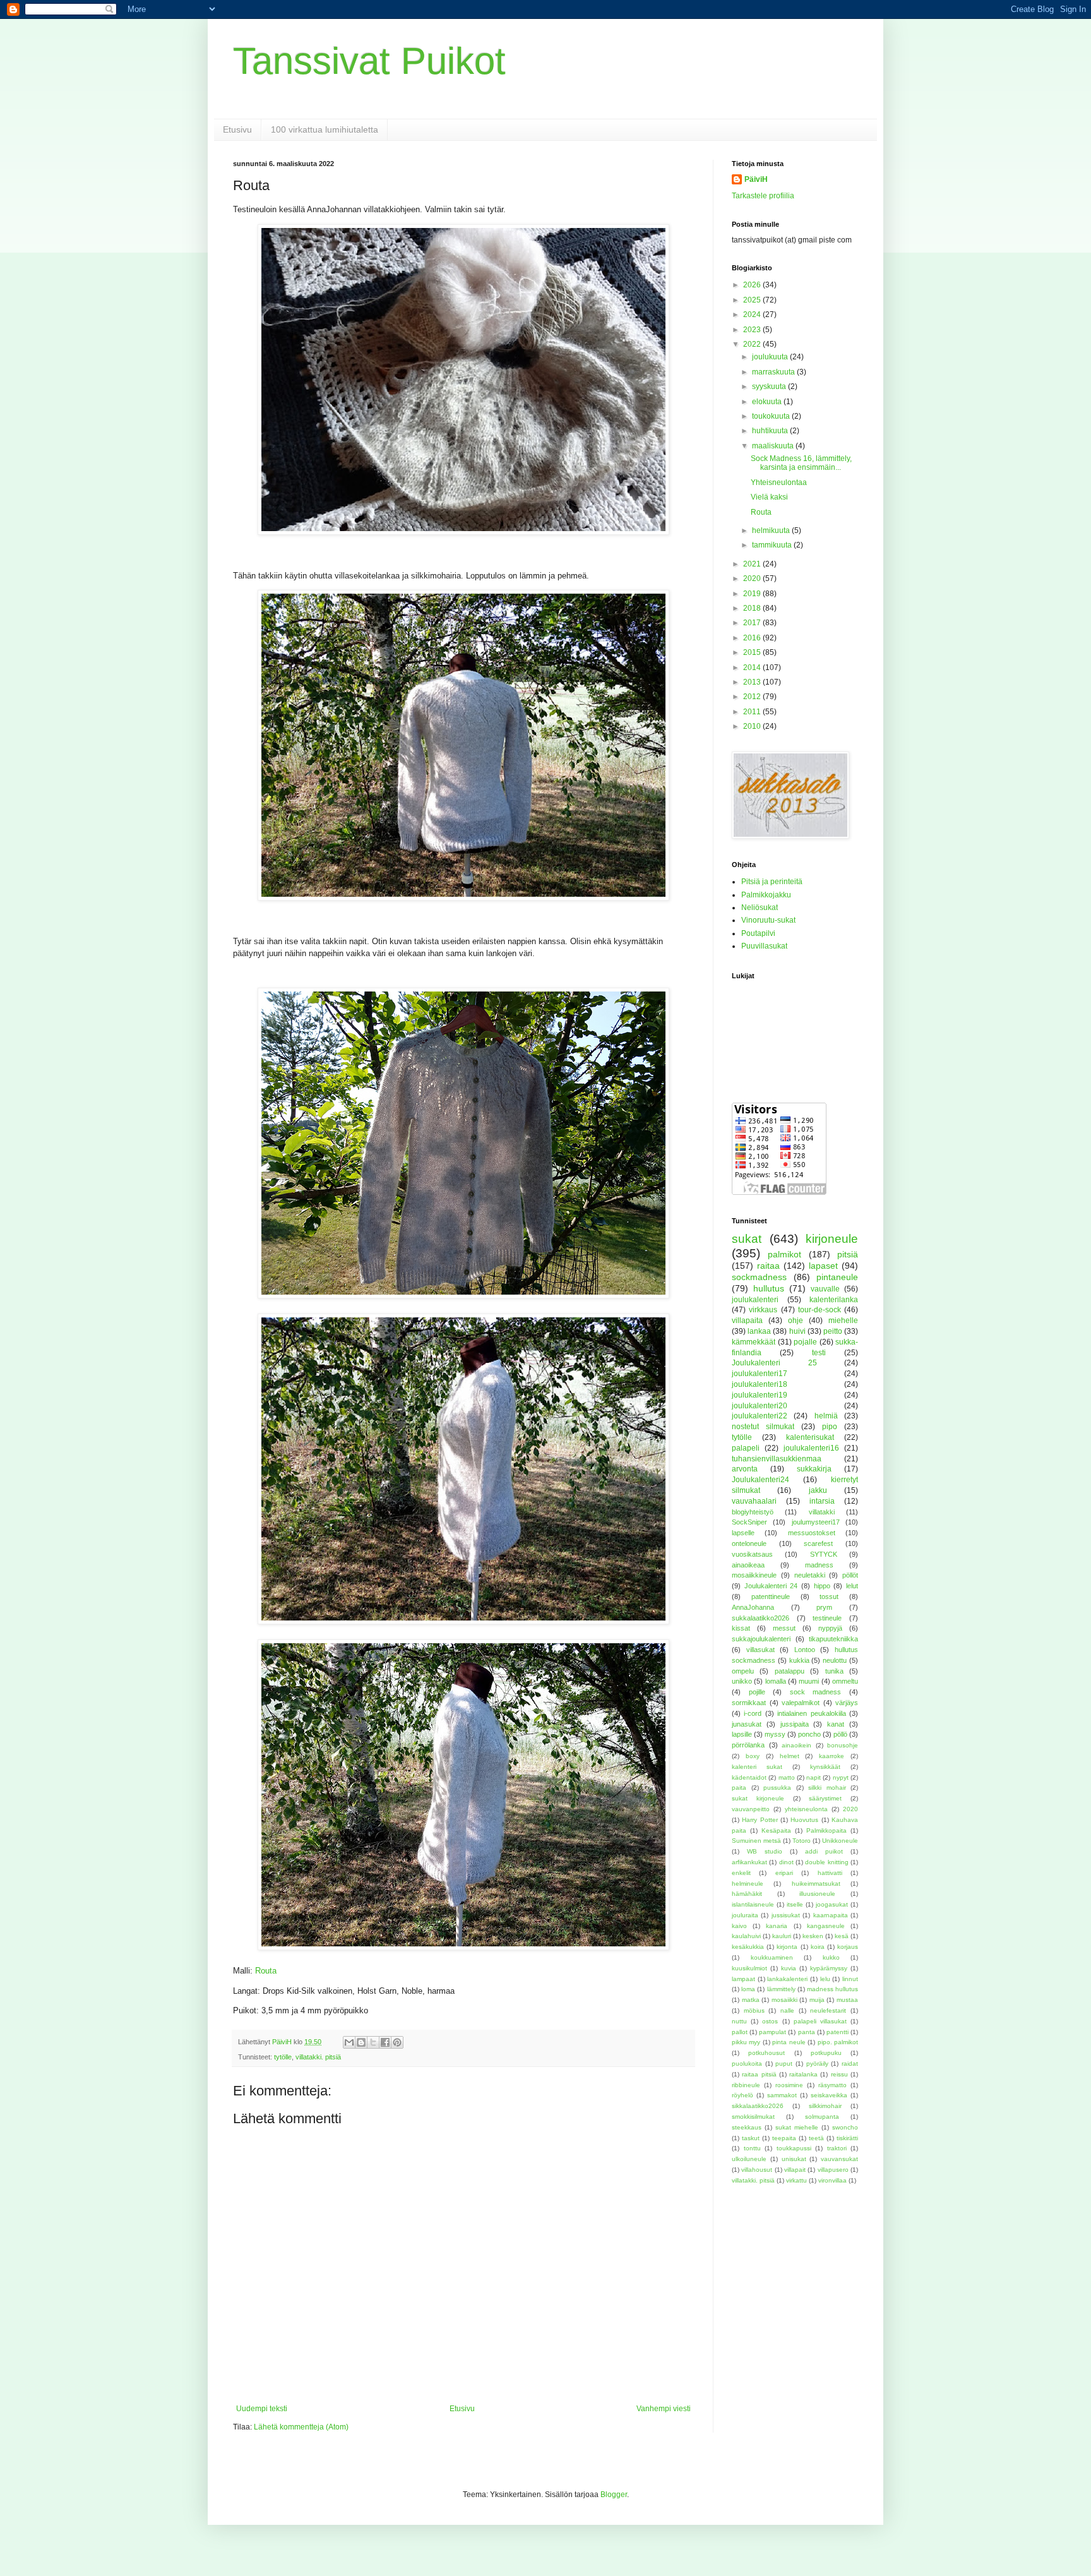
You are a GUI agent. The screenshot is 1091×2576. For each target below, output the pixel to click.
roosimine (789, 2085)
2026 (753, 285)
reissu (839, 2074)
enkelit (741, 1873)
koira (818, 1947)
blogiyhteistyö (753, 1512)
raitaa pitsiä (759, 2074)
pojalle (805, 1342)
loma (748, 1989)
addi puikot (824, 1851)
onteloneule (749, 1543)
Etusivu (237, 129)
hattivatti (830, 1873)
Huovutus (804, 1820)
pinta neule (789, 2042)
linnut (850, 1979)
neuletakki (810, 1575)
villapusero (833, 2170)
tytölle (283, 2057)
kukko (831, 1957)
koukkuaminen (772, 1957)
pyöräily (817, 2064)
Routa (266, 1971)
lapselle (743, 1533)
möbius (754, 2010)
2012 (753, 697)
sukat (747, 1239)
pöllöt (850, 1575)
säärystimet (825, 1798)
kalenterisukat (810, 1437)
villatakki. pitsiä (318, 2057)
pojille (757, 1692)
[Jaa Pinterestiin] (397, 2042)
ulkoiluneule (749, 2159)
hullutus (769, 1288)
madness (819, 1565)
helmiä (826, 1416)
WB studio (765, 1851)
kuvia (789, 1968)
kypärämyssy (829, 1968)
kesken (813, 1936)
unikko (742, 1681)
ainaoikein (796, 1745)
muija (817, 2000)
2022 (753, 344)
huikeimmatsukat (816, 1884)
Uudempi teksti (262, 2409)
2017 (753, 623)
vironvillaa (832, 2180)
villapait (795, 2170)
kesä (842, 1936)
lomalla (776, 1681)
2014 (753, 668)
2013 (753, 682)
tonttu (752, 2148)
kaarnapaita (831, 1915)
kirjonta (787, 1947)
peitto (833, 1331)
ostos (770, 2021)
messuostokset (812, 1533)
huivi (797, 1331)
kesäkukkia (748, 1947)
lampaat (743, 1979)
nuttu (739, 2021)
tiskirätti (847, 2138)
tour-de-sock (820, 1310)
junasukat (747, 1724)
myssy (775, 1734)
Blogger (614, 2495)
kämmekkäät (754, 1342)
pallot (740, 2032)
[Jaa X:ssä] (373, 2042)
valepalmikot (801, 1703)
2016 (753, 638)
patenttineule (771, 1597)
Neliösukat (760, 908)
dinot (786, 1862)
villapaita (747, 1321)
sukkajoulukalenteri (761, 1639)
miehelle (843, 1321)
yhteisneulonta (806, 1809)
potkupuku (826, 2053)
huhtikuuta (771, 431)
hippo (822, 1586)
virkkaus (763, 1310)
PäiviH (756, 179)
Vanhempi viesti (664, 2409)
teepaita (784, 2138)
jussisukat (786, 1915)
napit (814, 1777)
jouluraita (745, 1915)
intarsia (822, 1501)
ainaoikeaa (748, 1565)
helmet (790, 1756)
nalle (787, 2010)
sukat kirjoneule (758, 1798)
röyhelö (742, 2095)
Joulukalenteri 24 (771, 1586)
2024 (753, 315)
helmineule (748, 1884)
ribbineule (746, 2085)
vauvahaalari (754, 1501)
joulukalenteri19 (760, 1395)
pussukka (777, 1788)
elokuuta (768, 402)
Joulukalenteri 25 (774, 1363)
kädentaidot (749, 1777)
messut (784, 1628)
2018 (753, 608)
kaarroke (832, 1756)
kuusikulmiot (749, 1968)
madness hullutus (832, 1989)
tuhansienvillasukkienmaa (777, 1459)
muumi (809, 1681)
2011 (753, 712)
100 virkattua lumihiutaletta (325, 129)
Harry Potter (760, 1820)
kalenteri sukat (757, 1767)
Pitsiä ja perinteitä (772, 882)
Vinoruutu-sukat (768, 920)
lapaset (823, 1266)
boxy (753, 1756)
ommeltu (845, 1681)
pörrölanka (748, 1745)
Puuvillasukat (764, 946)
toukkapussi (794, 2148)
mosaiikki (784, 2000)
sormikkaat (749, 1703)
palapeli (746, 1448)
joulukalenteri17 (760, 1374)
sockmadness (759, 1277)
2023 (753, 330)
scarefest (818, 1543)
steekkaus (747, 2127)
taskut (751, 2138)
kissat (741, 1628)
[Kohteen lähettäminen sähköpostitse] (349, 2042)
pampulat (772, 2032)
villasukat (760, 1650)
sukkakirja (814, 1469)
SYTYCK (824, 1554)
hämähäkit (747, 1894)
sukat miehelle (797, 2127)
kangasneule (826, 1926)
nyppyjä (830, 1628)
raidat (850, 2064)
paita (739, 1788)
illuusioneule (817, 1894)
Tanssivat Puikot (369, 61)
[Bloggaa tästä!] (361, 2042)
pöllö (840, 1734)
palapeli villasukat (820, 2021)
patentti (838, 2032)
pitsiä (848, 1254)
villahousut (757, 2170)
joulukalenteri (755, 1300)
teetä (816, 2138)
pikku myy (746, 2042)
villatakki (822, 1512)
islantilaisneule (753, 1904)
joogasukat (832, 1904)
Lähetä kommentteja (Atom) (301, 2427)
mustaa (847, 2000)
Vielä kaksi (769, 497)
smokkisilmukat (753, 2117)
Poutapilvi (758, 933)
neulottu (835, 1660)
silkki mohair (827, 1788)
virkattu (796, 2180)
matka (751, 2000)
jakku (818, 1490)
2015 (753, 652)
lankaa (759, 1331)
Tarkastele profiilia (763, 196)
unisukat (794, 2159)
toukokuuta (772, 416)
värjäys (847, 1703)
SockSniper (749, 1522)
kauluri (782, 1936)
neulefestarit (828, 2010)
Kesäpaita (776, 1830)
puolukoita (747, 2064)
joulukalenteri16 (811, 1448)
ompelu (743, 1671)
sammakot (782, 2095)
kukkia (799, 1660)
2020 (753, 578)
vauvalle (825, 1289)
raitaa (768, 1266)
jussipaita (795, 1724)
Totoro (802, 1841)
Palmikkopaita (826, 1830)
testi (819, 1353)
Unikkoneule (840, 1841)
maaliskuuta (774, 446)
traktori (837, 2148)
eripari (784, 1873)
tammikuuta (773, 545)
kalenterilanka (834, 1300)
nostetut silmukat (763, 1427)
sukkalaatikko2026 (760, 1618)
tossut (829, 1597)
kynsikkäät (825, 1767)
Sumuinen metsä (756, 1841)
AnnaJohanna (753, 1607)
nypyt (841, 1777)
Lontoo (805, 1650)
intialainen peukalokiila (811, 1713)
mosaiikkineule (754, 1575)
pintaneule (837, 1277)
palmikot (784, 1254)
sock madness (816, 1692)
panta (807, 2032)
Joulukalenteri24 (760, 1480)
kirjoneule (832, 1239)
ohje (796, 1321)
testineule (827, 1618)
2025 (753, 300)
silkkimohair (825, 2106)
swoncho (845, 2127)
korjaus (848, 1947)
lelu (825, 1979)
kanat (836, 1724)
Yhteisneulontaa (779, 482)
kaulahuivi (746, 1936)
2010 (753, 726)
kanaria (777, 1926)
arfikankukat (749, 1862)
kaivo (739, 1926)
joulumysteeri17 (816, 1522)
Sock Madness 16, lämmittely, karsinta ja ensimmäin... (801, 463)
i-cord (753, 1713)
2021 (753, 564)
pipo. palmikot (838, 2042)
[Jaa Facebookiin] (385, 2042)
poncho (809, 1734)
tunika (834, 1671)
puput (784, 2064)
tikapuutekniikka (833, 1639)
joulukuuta (771, 357)
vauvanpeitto (751, 1809)
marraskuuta (774, 372)
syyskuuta (770, 386)
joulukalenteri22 (760, 1416)
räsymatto (832, 2085)
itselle (795, 1904)
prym (824, 1607)
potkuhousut (766, 2053)
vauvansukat (839, 2159)
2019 (753, 594)
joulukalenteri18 (760, 1384)
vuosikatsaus (752, 1554)
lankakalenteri (787, 1979)
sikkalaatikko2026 (758, 2106)
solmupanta (822, 2117)
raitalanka (803, 2074)
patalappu (790, 1671)
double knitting (826, 1862)
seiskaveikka (829, 2095)
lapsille (742, 1734)
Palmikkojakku (766, 895)
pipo (830, 1427)
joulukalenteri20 (760, 1406)
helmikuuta (772, 530)
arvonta (745, 1469)
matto (787, 1777)
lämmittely (781, 1989)
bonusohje (843, 1745)
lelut (852, 1586)
